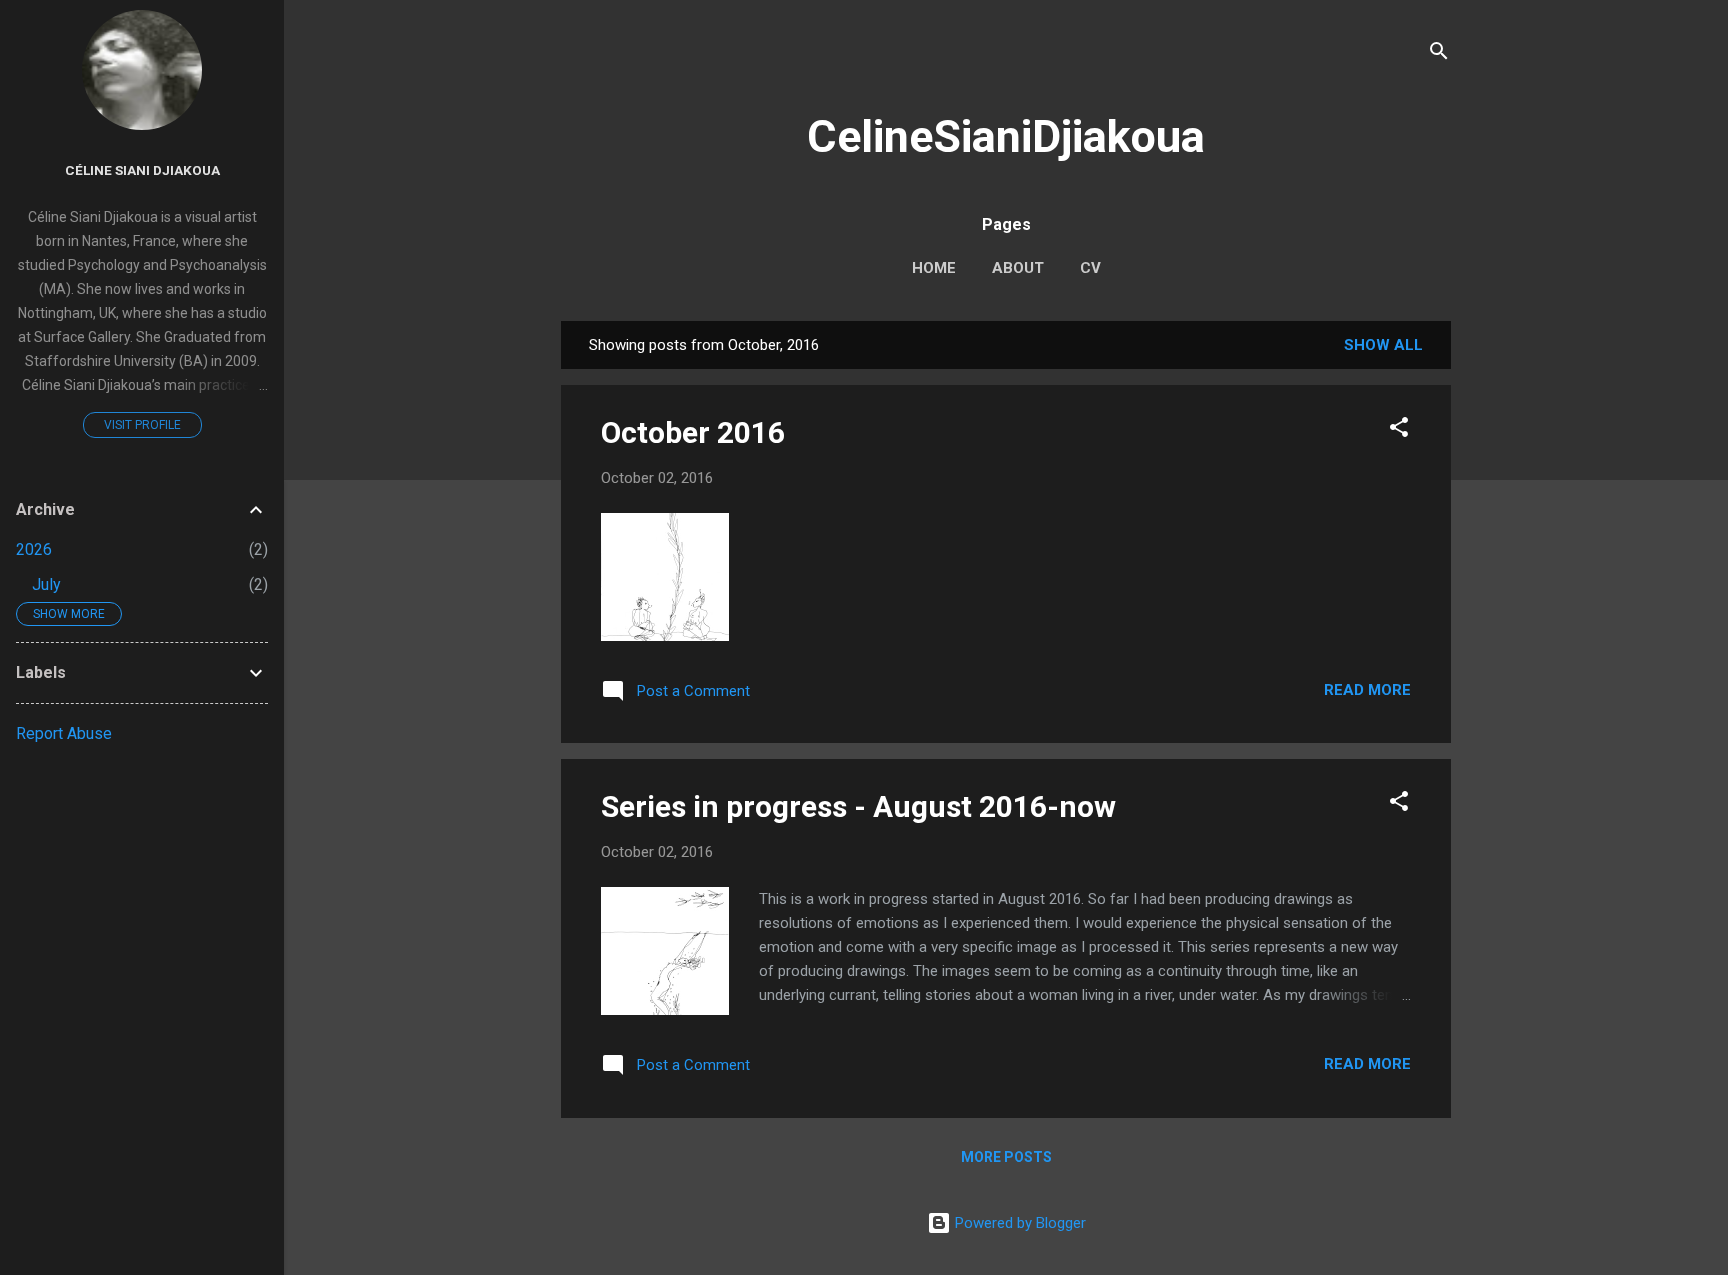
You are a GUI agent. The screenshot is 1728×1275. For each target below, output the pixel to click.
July (46, 584)
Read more (1367, 690)
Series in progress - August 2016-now (858, 806)
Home (934, 268)
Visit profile (142, 425)
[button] (1399, 430)
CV (1090, 268)
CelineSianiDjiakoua (1006, 136)
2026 (34, 549)
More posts (1006, 1157)
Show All (1383, 345)
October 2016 (693, 432)
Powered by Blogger (1018, 1223)
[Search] (1439, 54)
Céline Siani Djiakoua (142, 170)
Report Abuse (64, 733)
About (1018, 268)
